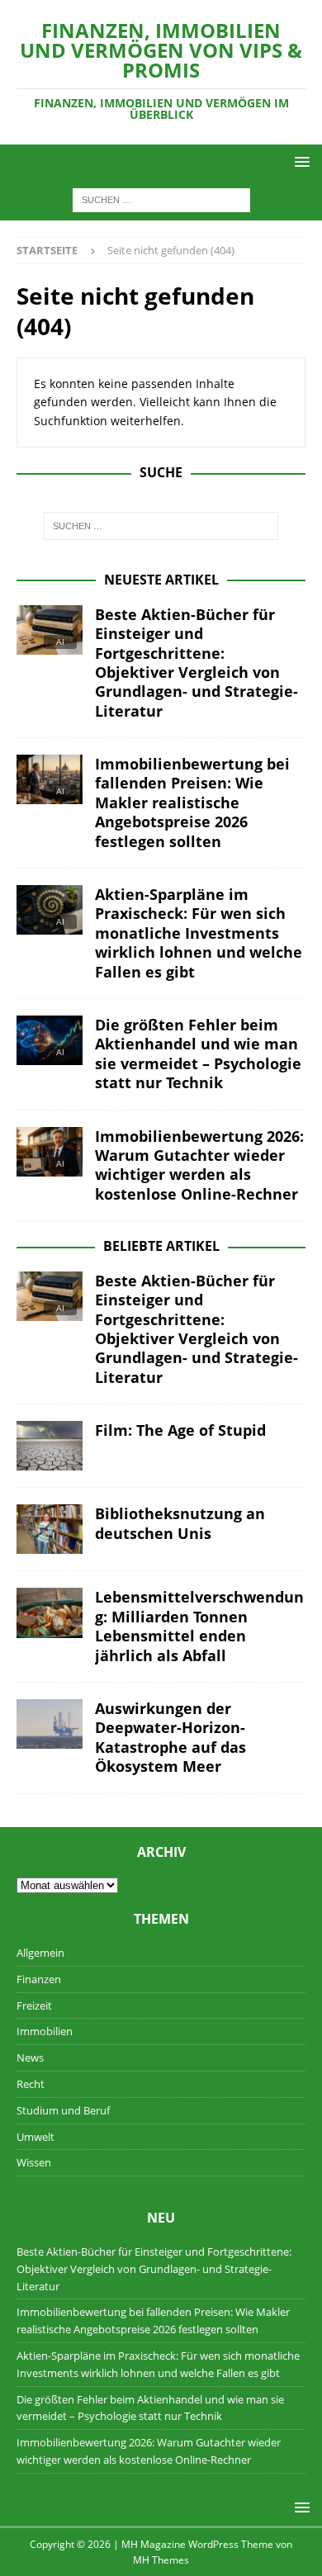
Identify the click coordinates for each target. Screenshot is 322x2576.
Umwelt (36, 2137)
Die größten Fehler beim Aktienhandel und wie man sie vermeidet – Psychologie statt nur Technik (198, 1054)
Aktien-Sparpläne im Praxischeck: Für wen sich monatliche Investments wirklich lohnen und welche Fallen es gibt (199, 933)
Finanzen (39, 1979)
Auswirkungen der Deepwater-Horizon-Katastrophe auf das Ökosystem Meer (170, 1737)
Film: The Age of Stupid (180, 1430)
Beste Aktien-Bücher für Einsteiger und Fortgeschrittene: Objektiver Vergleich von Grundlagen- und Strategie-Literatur (197, 663)
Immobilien (45, 2031)
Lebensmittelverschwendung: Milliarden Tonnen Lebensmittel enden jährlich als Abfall (199, 1626)
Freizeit (34, 2005)
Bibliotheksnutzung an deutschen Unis (180, 1523)
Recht (31, 2084)
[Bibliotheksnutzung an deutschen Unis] (50, 1529)
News (30, 2057)
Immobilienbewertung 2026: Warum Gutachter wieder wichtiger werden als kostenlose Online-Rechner (199, 1165)
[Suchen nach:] (161, 199)
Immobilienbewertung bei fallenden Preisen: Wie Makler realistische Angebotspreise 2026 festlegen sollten (192, 803)
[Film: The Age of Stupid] (50, 1446)
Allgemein (40, 1953)
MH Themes (161, 2560)
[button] (299, 161)
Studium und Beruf (63, 2110)
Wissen (34, 2162)
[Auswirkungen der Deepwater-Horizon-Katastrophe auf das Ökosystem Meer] (50, 1724)
